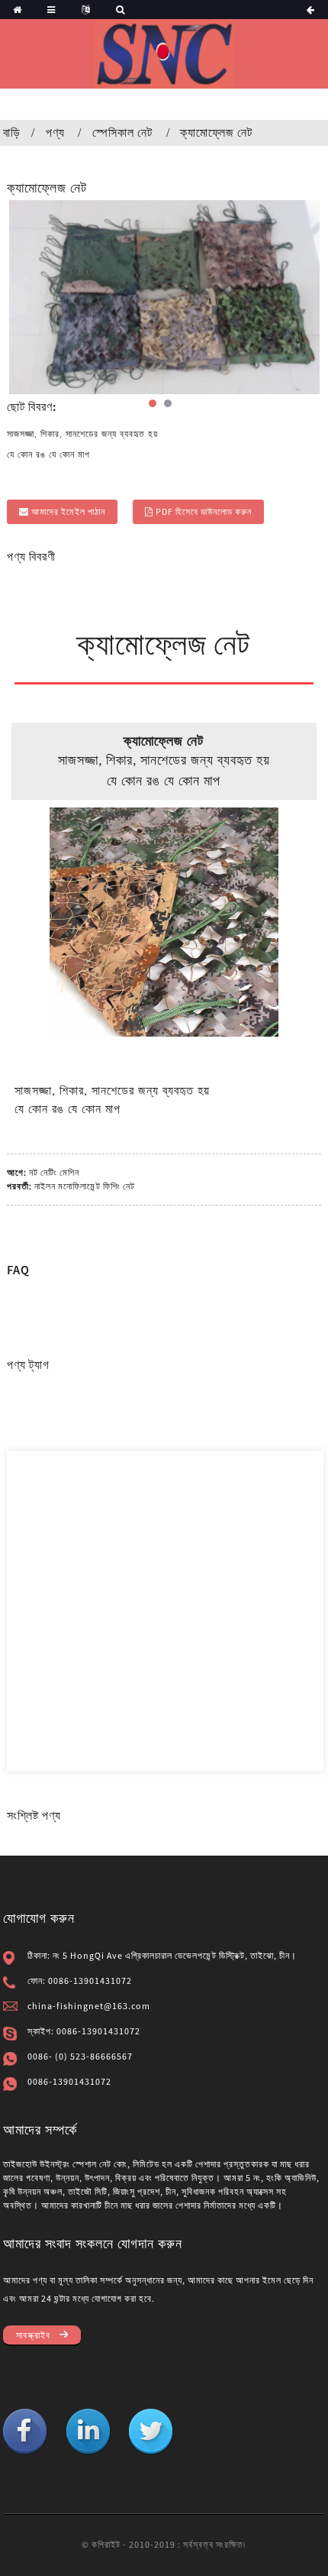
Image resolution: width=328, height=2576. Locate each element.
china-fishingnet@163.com (89, 2006)
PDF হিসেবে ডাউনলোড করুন (204, 511)
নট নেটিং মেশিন (54, 1172)
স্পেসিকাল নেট (122, 132)
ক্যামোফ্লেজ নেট (216, 132)
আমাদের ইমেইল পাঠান (68, 511)
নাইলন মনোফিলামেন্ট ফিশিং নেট (85, 1186)
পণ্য (55, 132)
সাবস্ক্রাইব (33, 2335)
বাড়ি (12, 132)
